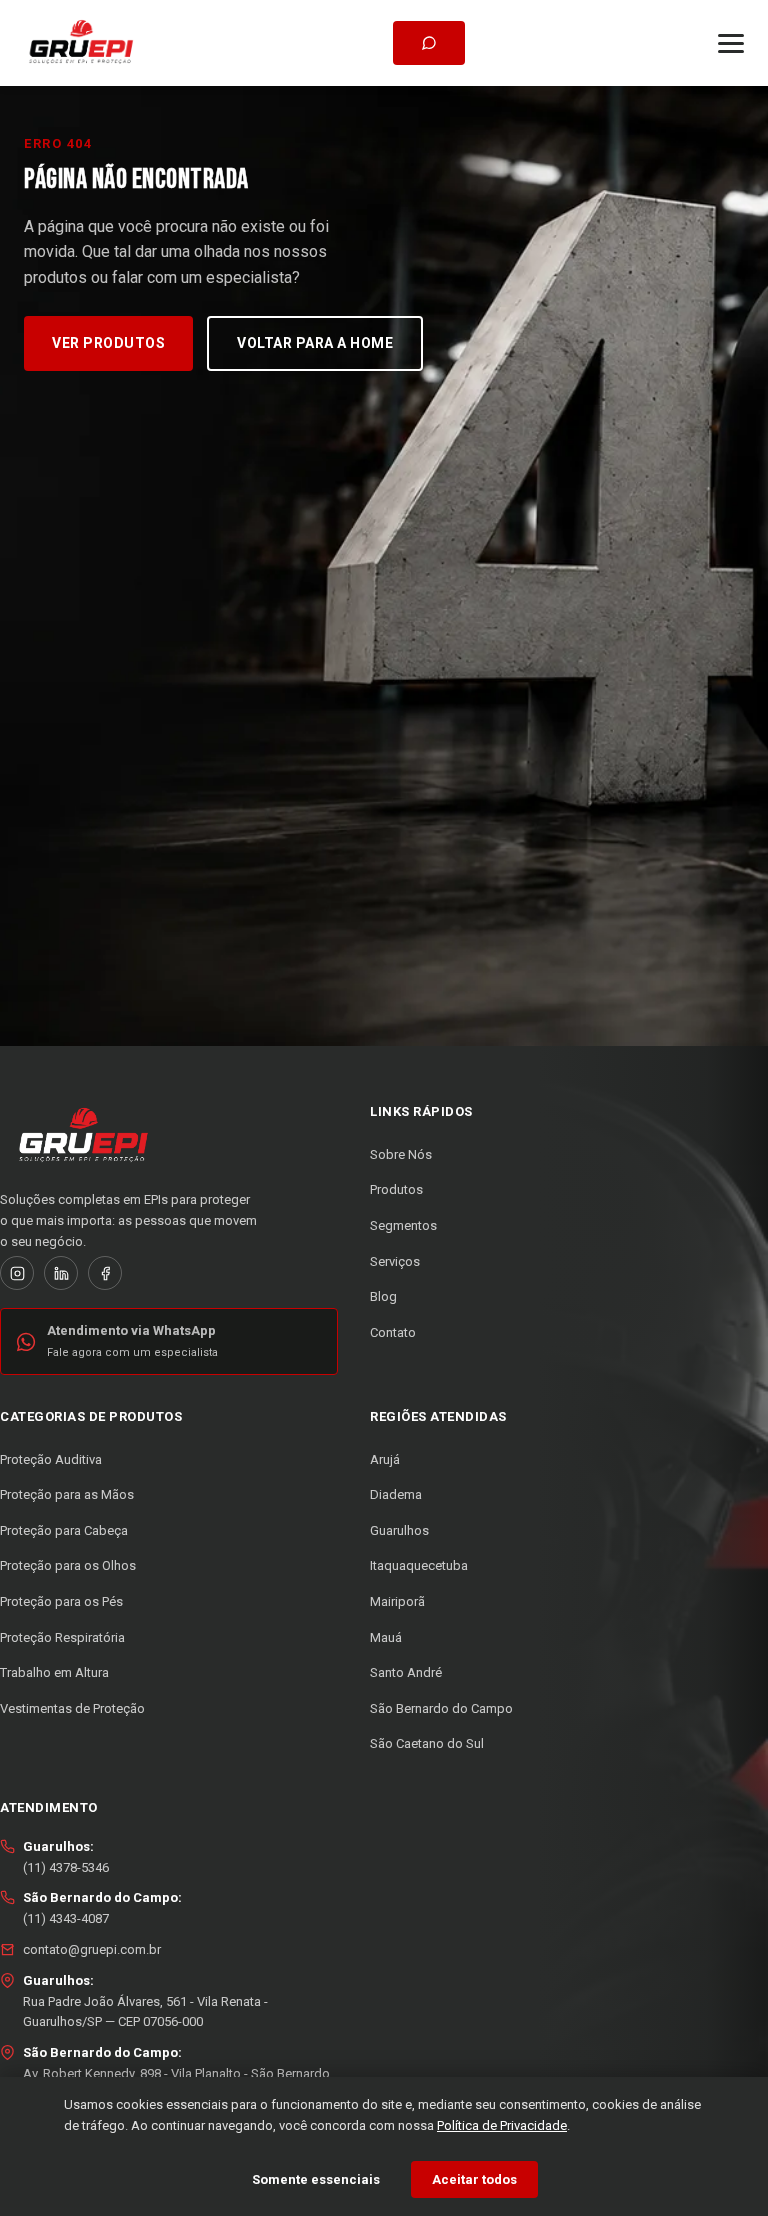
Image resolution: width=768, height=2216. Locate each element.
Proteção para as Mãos (67, 1494)
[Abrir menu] (731, 43)
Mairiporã (397, 1601)
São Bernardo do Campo (441, 1708)
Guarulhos (399, 1530)
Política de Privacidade (502, 2125)
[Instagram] (17, 1273)
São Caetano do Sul (427, 1743)
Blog (383, 1296)
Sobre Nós (401, 1154)
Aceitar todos (474, 2179)
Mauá (386, 1637)
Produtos (396, 1189)
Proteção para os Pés (61, 1601)
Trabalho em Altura (54, 1672)
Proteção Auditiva (51, 1459)
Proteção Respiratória (62, 1637)
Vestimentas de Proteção (72, 1708)
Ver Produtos (108, 343)
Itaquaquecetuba (419, 1565)
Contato (393, 1332)
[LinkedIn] (61, 1273)
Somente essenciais (316, 2179)
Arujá (385, 1459)
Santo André (406, 1672)
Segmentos (403, 1225)
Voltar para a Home (315, 343)
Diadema (396, 1494)
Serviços (395, 1261)
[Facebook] (105, 1273)
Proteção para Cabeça (64, 1530)
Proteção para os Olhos (68, 1565)
